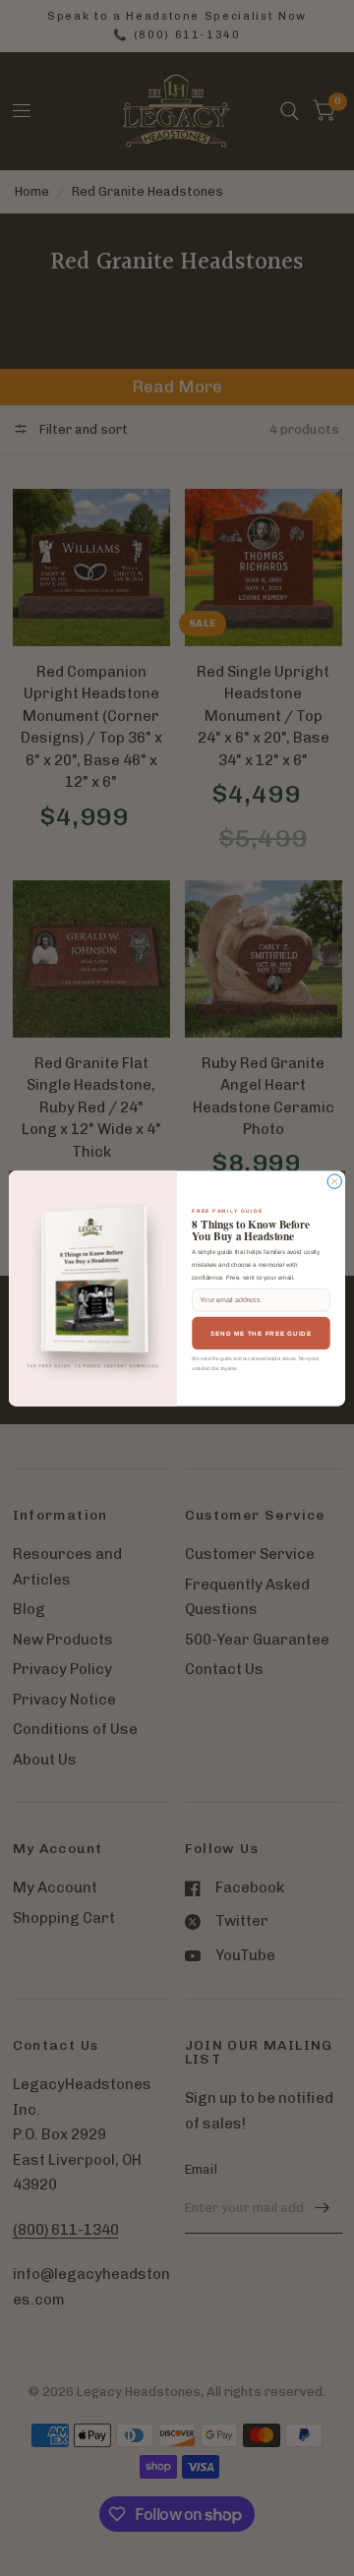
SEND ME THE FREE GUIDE (261, 1332)
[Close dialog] (334, 1180)
